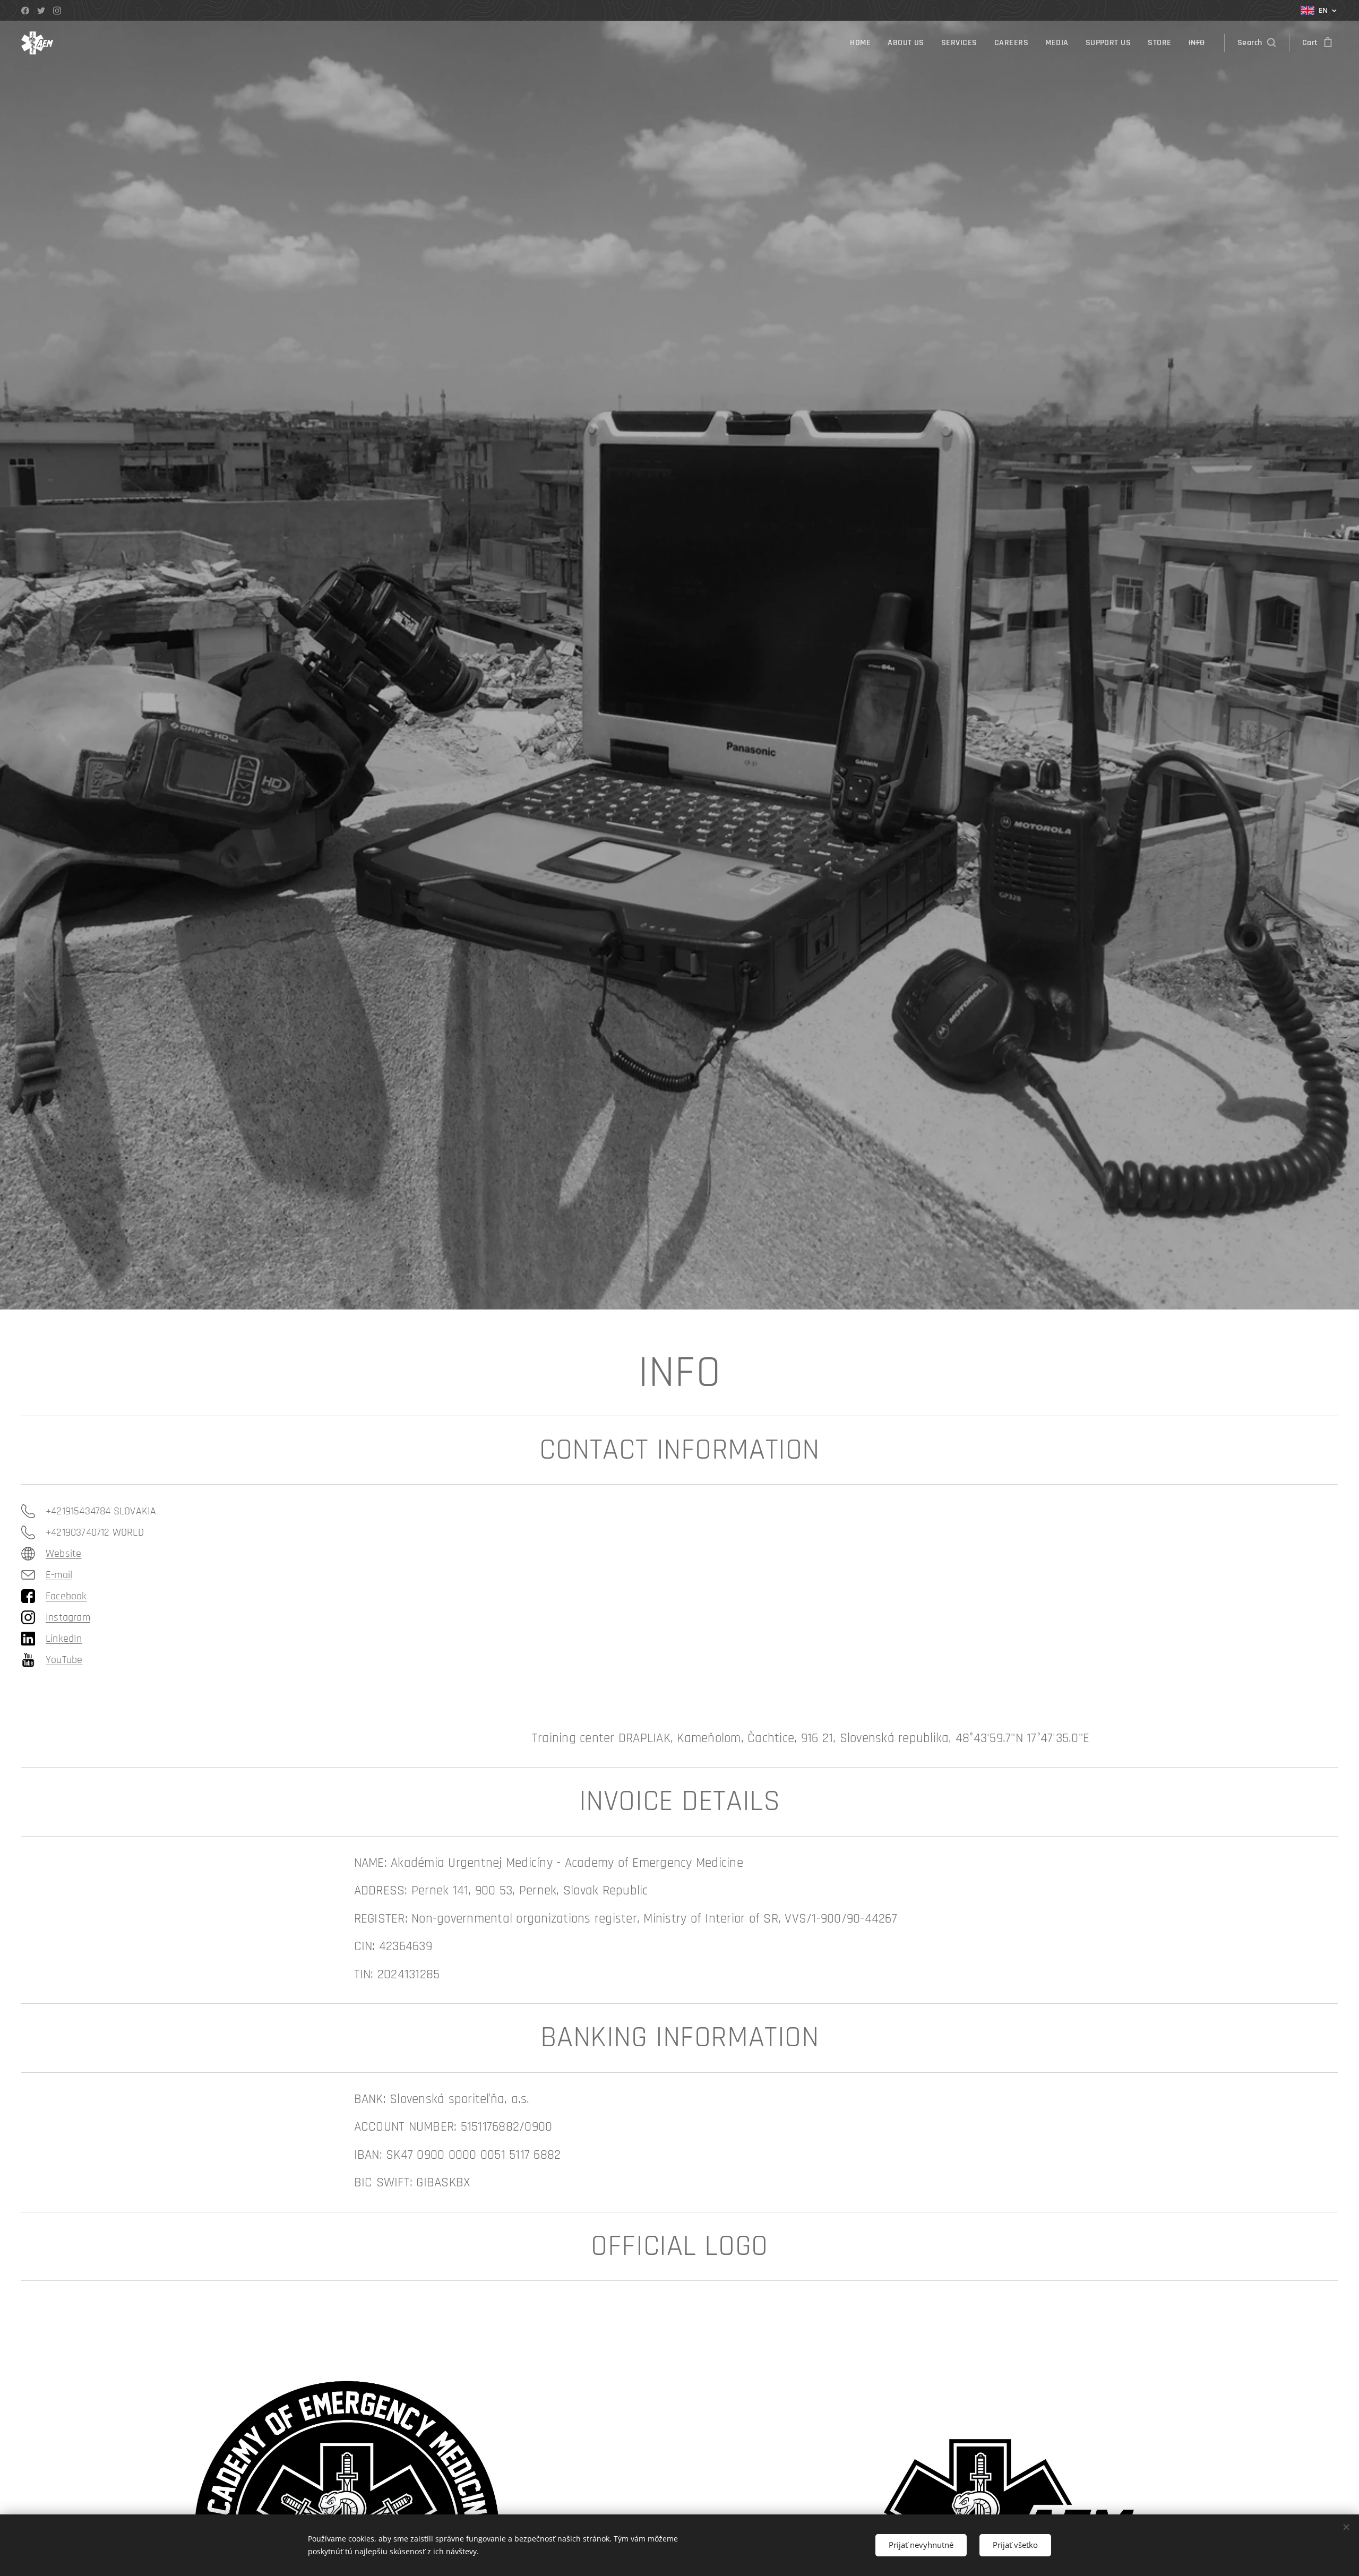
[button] (1257, 43)
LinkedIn (64, 1639)
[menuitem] (863, 43)
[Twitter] (41, 11)
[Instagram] (57, 11)
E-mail (59, 1575)
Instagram (68, 1617)
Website (63, 1554)
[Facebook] (25, 11)
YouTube (64, 1660)
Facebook (66, 1596)
